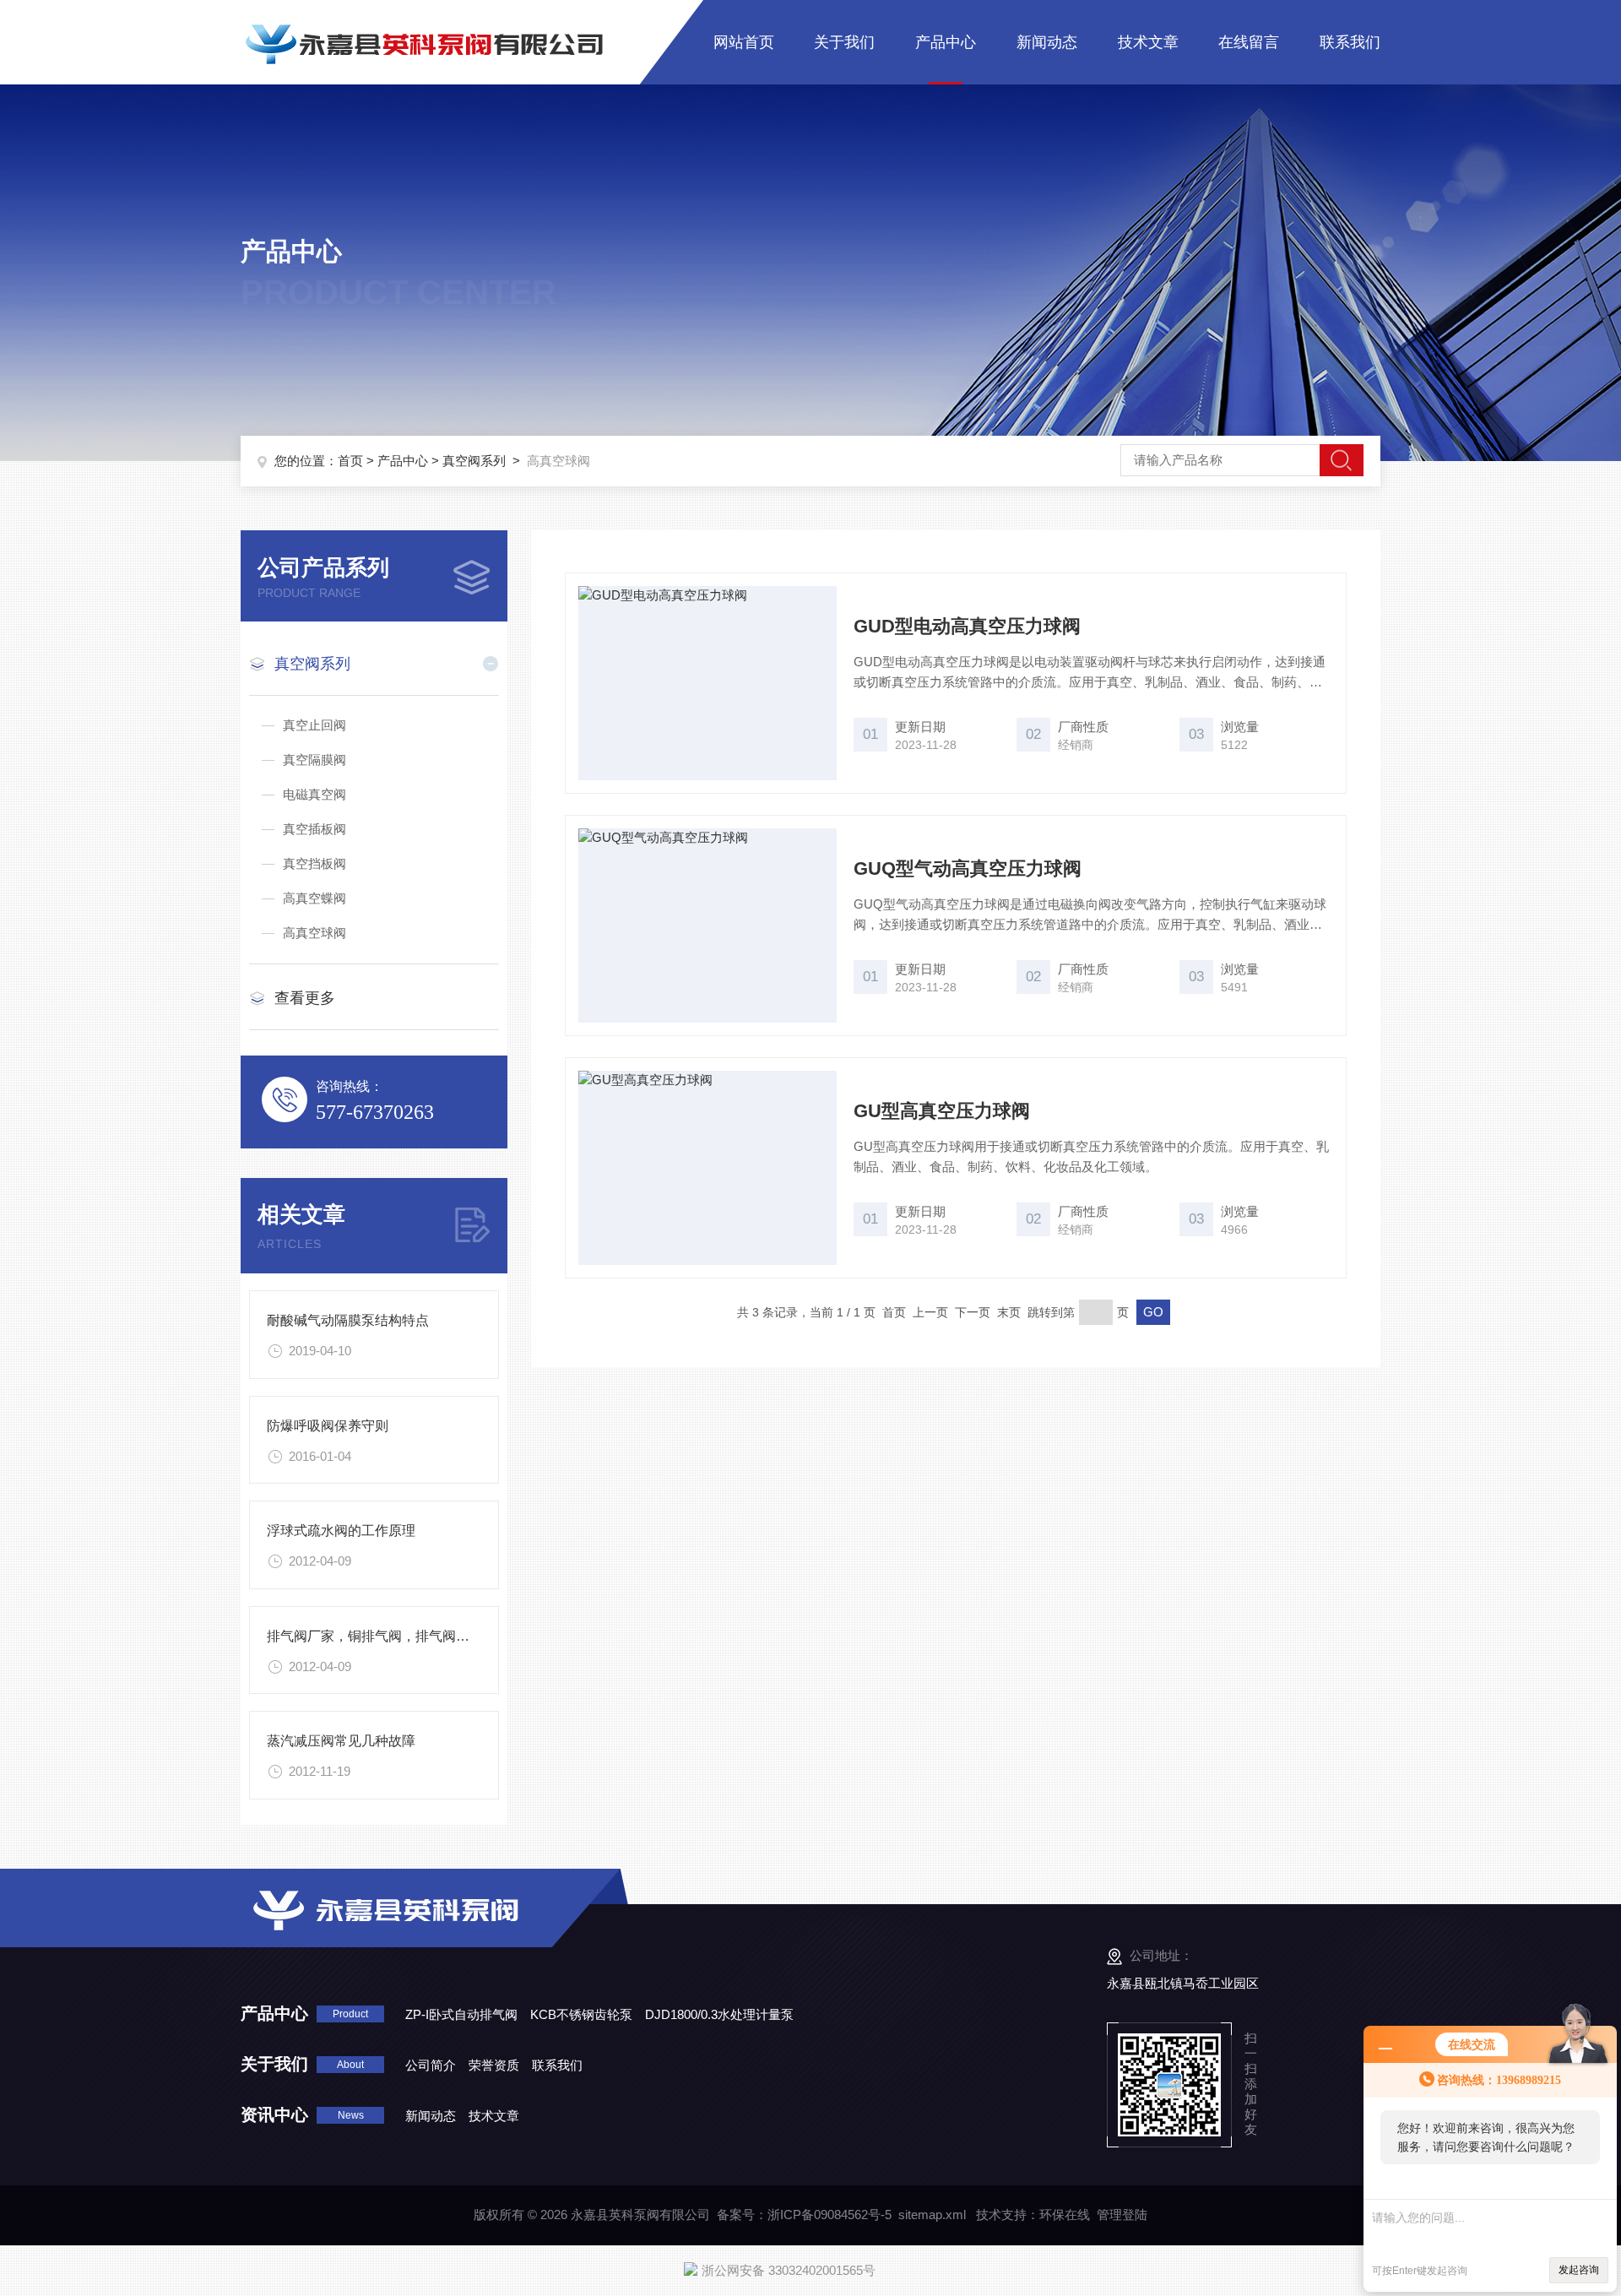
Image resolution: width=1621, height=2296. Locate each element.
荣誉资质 (494, 2065)
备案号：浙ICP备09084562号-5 (804, 2215)
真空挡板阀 (314, 863)
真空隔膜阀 (314, 760)
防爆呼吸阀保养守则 (328, 1426)
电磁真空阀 (314, 794)
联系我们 (1350, 42)
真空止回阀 (314, 725)
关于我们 (844, 42)
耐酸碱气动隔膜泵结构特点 (348, 1320)
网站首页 (744, 42)
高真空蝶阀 (314, 898)
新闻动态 (1047, 42)
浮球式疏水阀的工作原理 (341, 1531)
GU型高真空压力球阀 (942, 1111)
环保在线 (1065, 2215)
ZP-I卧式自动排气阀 (461, 2014)
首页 (350, 461)
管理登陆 (1122, 2215)
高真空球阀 (314, 933)
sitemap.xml (932, 2215)
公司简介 (431, 2065)
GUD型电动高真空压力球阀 (967, 626)
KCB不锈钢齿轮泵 (581, 2014)
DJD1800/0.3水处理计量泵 (719, 2014)
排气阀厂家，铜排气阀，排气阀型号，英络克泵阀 (415, 1636)
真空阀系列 (474, 461)
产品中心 (946, 42)
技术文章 (1148, 42)
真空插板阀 (314, 829)
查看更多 (305, 998)
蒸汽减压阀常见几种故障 (341, 1741)
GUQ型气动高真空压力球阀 (968, 868)
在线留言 (1249, 42)
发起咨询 (1579, 2270)
